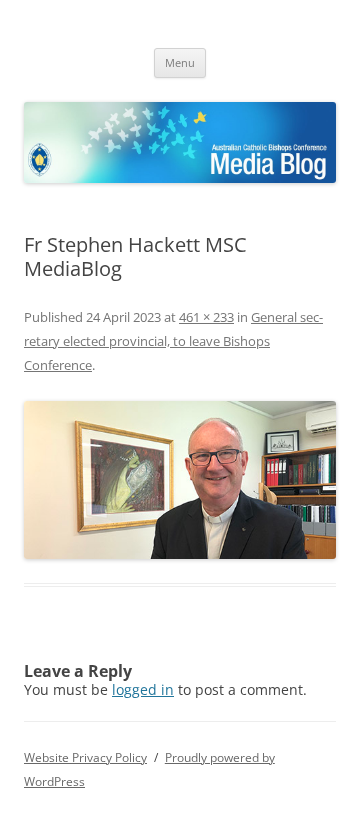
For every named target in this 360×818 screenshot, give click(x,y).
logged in (143, 689)
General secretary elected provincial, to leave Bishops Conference (173, 341)
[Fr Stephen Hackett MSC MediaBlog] (180, 480)
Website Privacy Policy (85, 757)
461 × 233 (206, 317)
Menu (180, 62)
